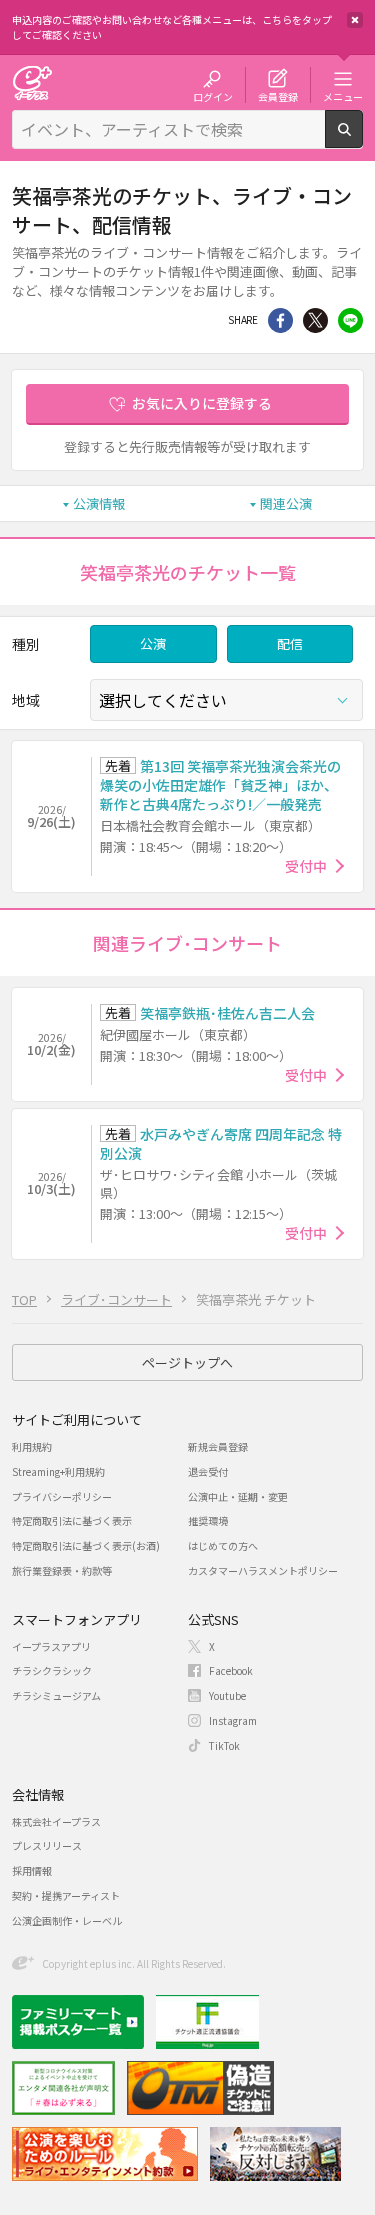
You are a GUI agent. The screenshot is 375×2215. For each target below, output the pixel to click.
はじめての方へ (223, 1545)
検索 (362, 140)
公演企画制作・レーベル (67, 1920)
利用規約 (32, 1446)
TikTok (224, 1745)
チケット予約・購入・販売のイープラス (32, 82)
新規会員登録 (218, 1446)
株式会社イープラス (56, 1821)
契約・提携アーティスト (66, 1895)
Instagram (233, 1720)
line (350, 320)
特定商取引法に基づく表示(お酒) (86, 1545)
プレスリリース (47, 1845)
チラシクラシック (52, 1670)
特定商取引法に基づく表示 (72, 1520)
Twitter (315, 320)
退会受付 (208, 1471)
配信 (290, 643)
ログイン (213, 96)
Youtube (227, 1695)
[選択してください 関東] (226, 700)
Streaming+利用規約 (58, 1471)
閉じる (355, 20)
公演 (153, 643)
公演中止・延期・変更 (238, 1496)
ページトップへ (187, 1362)
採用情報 (32, 1870)
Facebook (231, 1670)
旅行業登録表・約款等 (62, 1570)
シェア (280, 320)
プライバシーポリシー (62, 1496)
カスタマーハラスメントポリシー (263, 1570)
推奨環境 (208, 1520)
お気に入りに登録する (202, 403)
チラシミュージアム (56, 1695)
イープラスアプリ (51, 1646)
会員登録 (278, 96)
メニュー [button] (343, 96)
